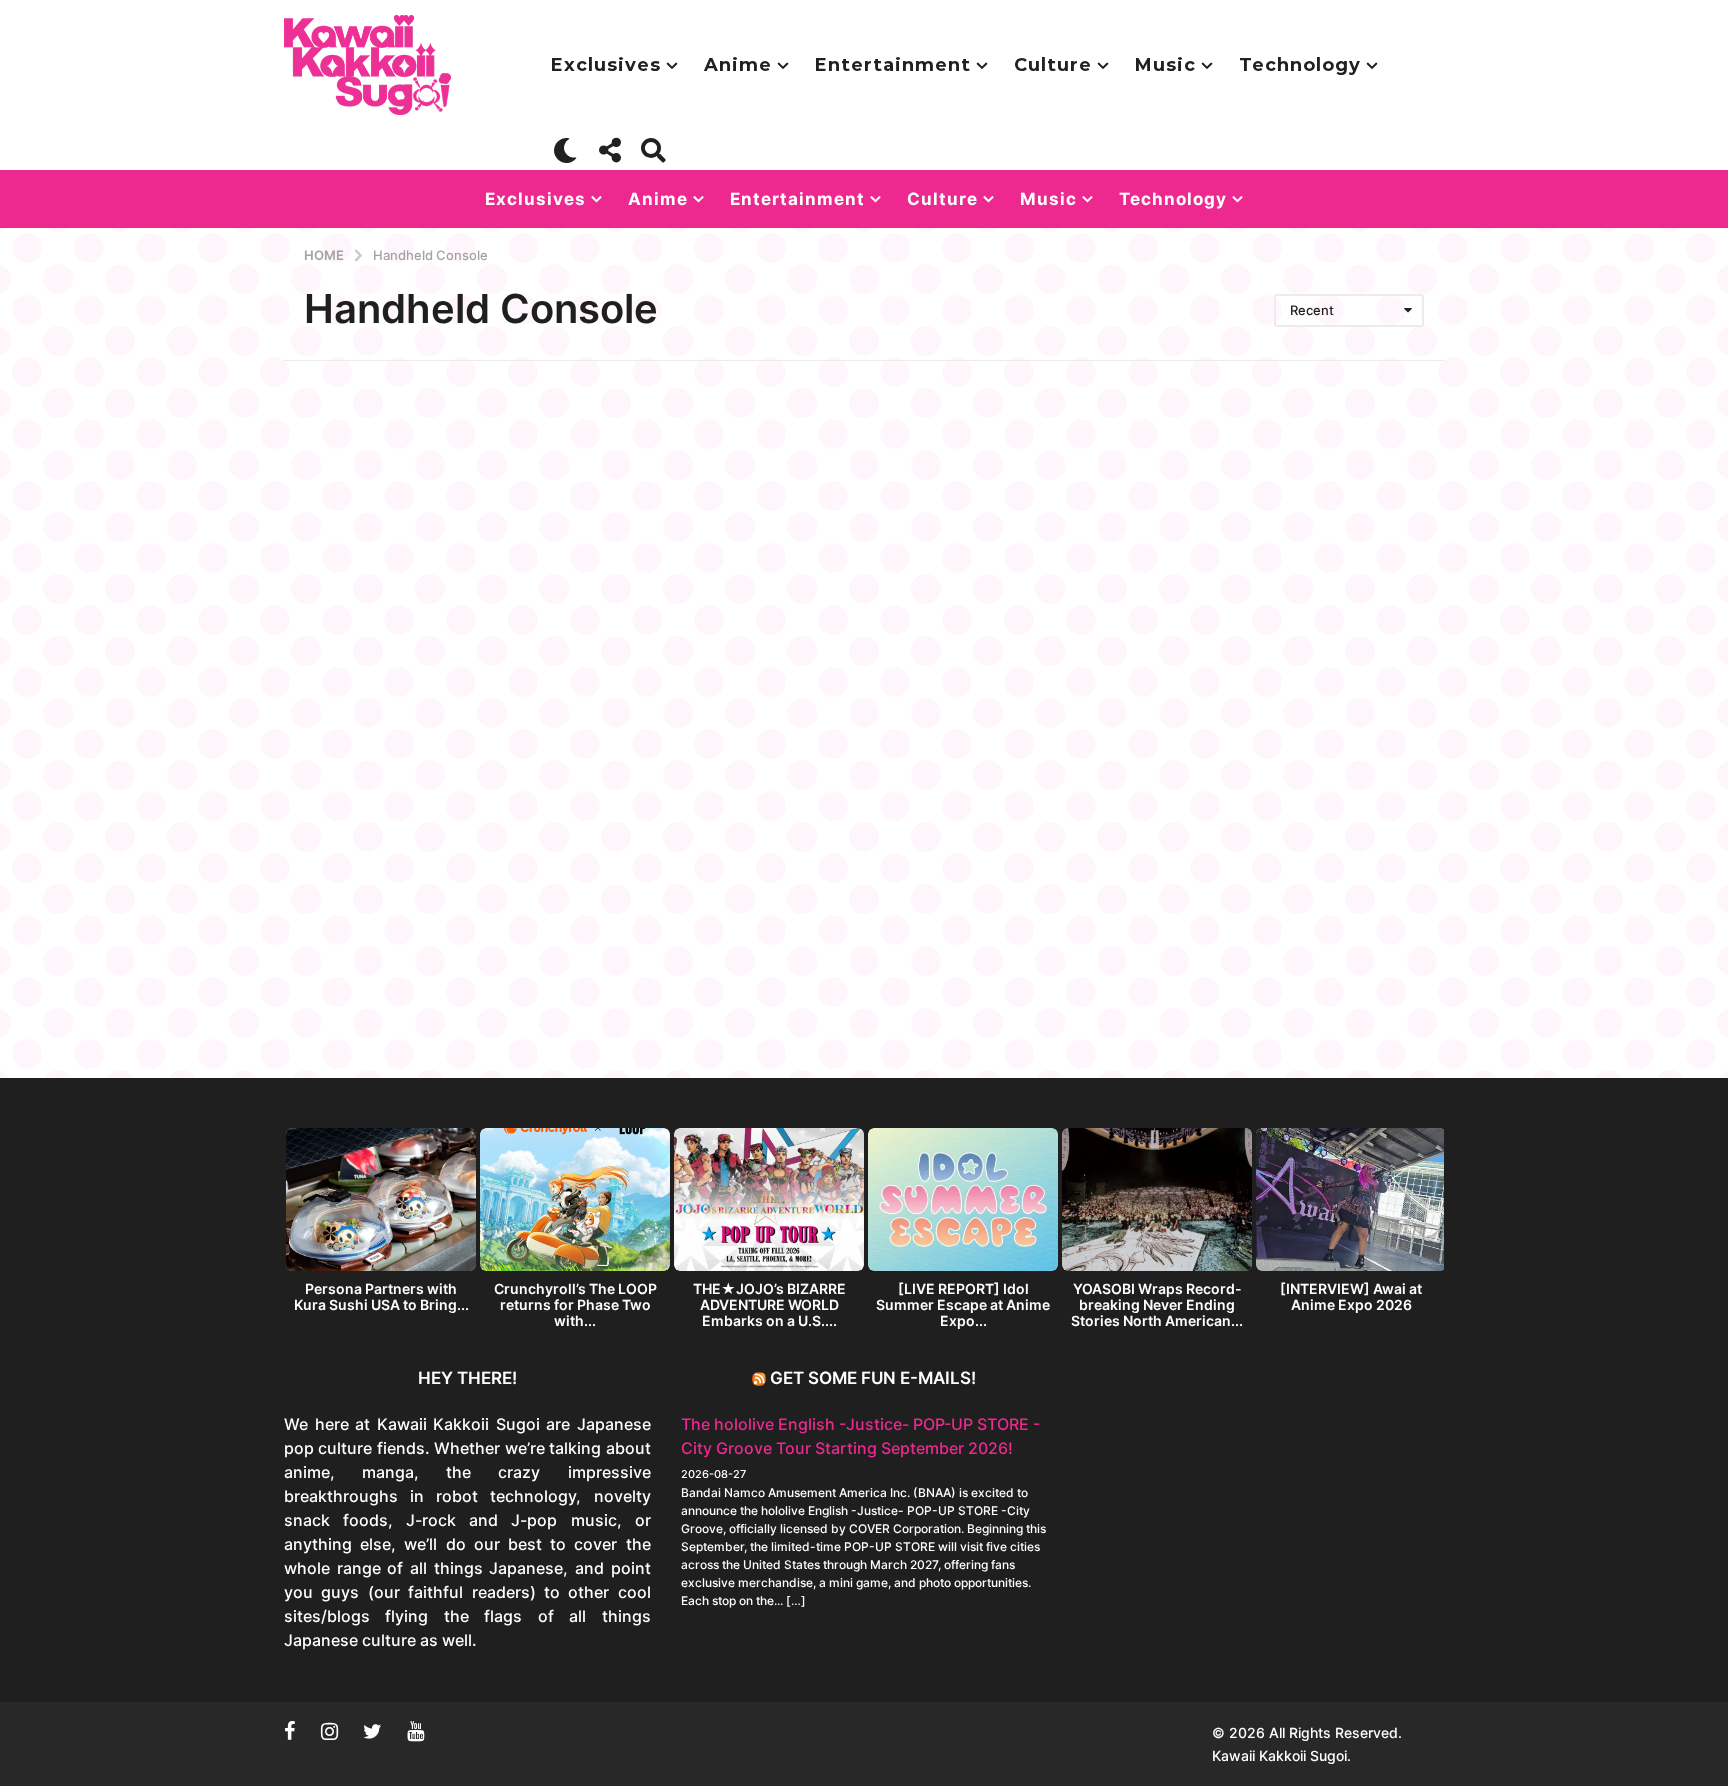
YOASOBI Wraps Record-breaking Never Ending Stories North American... (1157, 1304)
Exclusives (606, 65)
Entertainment (893, 65)
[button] (565, 150)
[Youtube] (415, 1731)
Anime (738, 65)
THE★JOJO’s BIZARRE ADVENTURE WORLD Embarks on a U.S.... (769, 1304)
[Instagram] (329, 1731)
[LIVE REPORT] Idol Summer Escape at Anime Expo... (963, 1304)
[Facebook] (290, 1731)
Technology (1300, 65)
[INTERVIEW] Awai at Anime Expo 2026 (1351, 1296)
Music (1165, 65)
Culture (1053, 65)
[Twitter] (372, 1731)
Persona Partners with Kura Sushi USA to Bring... (381, 1296)
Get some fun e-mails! (873, 1378)
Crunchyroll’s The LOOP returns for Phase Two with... (575, 1304)
